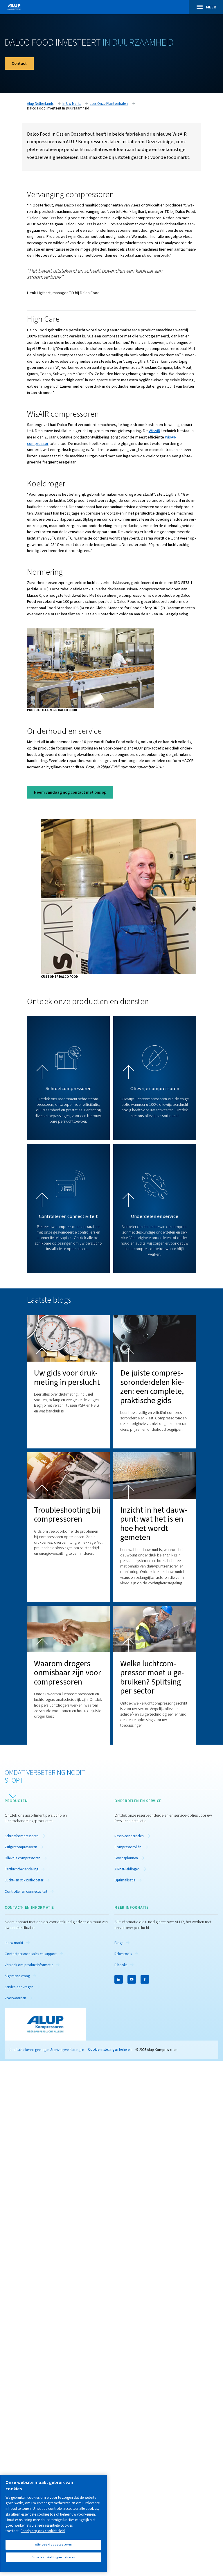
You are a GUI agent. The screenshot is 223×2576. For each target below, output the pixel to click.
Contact (19, 63)
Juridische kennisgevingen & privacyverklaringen (46, 2050)
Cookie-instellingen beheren (110, 2050)
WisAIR (154, 431)
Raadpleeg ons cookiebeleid (43, 2531)
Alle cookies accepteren (54, 2544)
